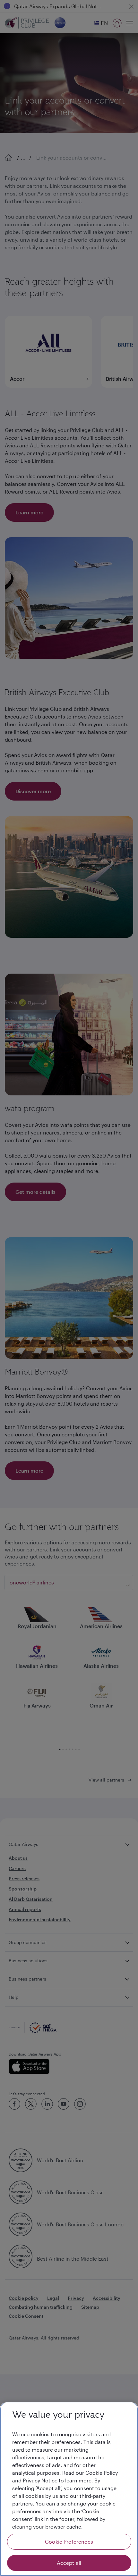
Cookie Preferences (69, 2542)
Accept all (69, 2563)
